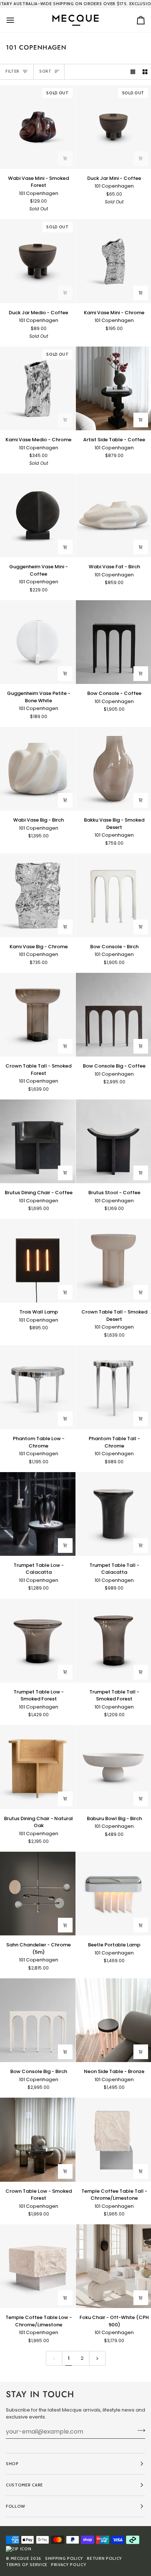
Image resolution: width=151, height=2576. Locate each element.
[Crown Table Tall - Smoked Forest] (38, 1015)
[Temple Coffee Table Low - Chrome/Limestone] (38, 2266)
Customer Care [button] (24, 2485)
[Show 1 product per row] (133, 72)
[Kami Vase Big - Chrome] (38, 895)
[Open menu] (17, 20)
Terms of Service (27, 2565)
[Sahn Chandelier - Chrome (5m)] (38, 1894)
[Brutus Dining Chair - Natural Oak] (38, 1767)
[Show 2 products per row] (145, 72)
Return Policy (104, 2558)
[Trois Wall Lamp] (38, 1261)
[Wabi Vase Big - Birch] (38, 769)
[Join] (139, 2431)
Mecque (20, 2558)
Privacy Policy (69, 2565)
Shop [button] (12, 2464)
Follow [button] (16, 2506)
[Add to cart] (65, 159)
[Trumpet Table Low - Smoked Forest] (38, 1640)
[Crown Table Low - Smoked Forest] (38, 2140)
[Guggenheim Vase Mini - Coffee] (38, 515)
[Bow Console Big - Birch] (38, 2020)
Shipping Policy (64, 2558)
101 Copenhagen (39, 193)
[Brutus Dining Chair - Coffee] (38, 1141)
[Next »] (97, 2358)
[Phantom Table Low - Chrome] (38, 1387)
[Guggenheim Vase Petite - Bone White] (38, 642)
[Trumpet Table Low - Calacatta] (38, 1514)
